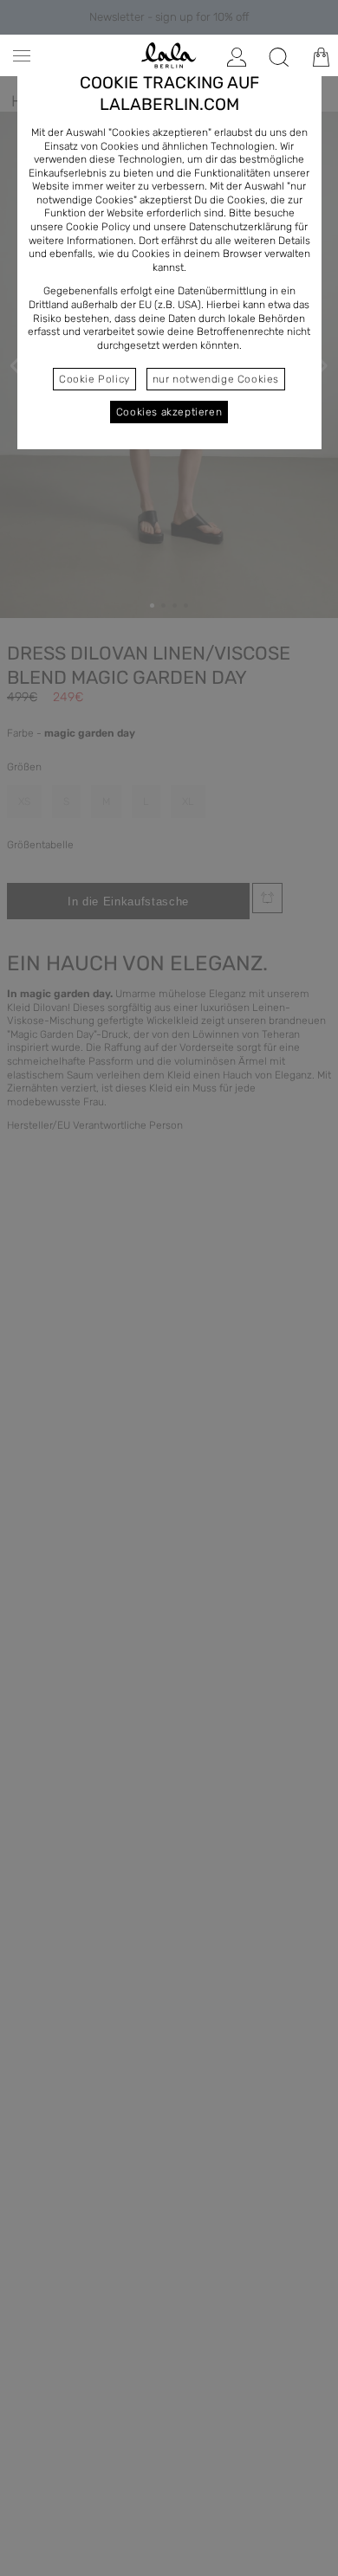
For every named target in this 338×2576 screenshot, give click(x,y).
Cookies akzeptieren (169, 412)
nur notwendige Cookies (216, 379)
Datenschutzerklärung (240, 227)
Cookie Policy (94, 379)
